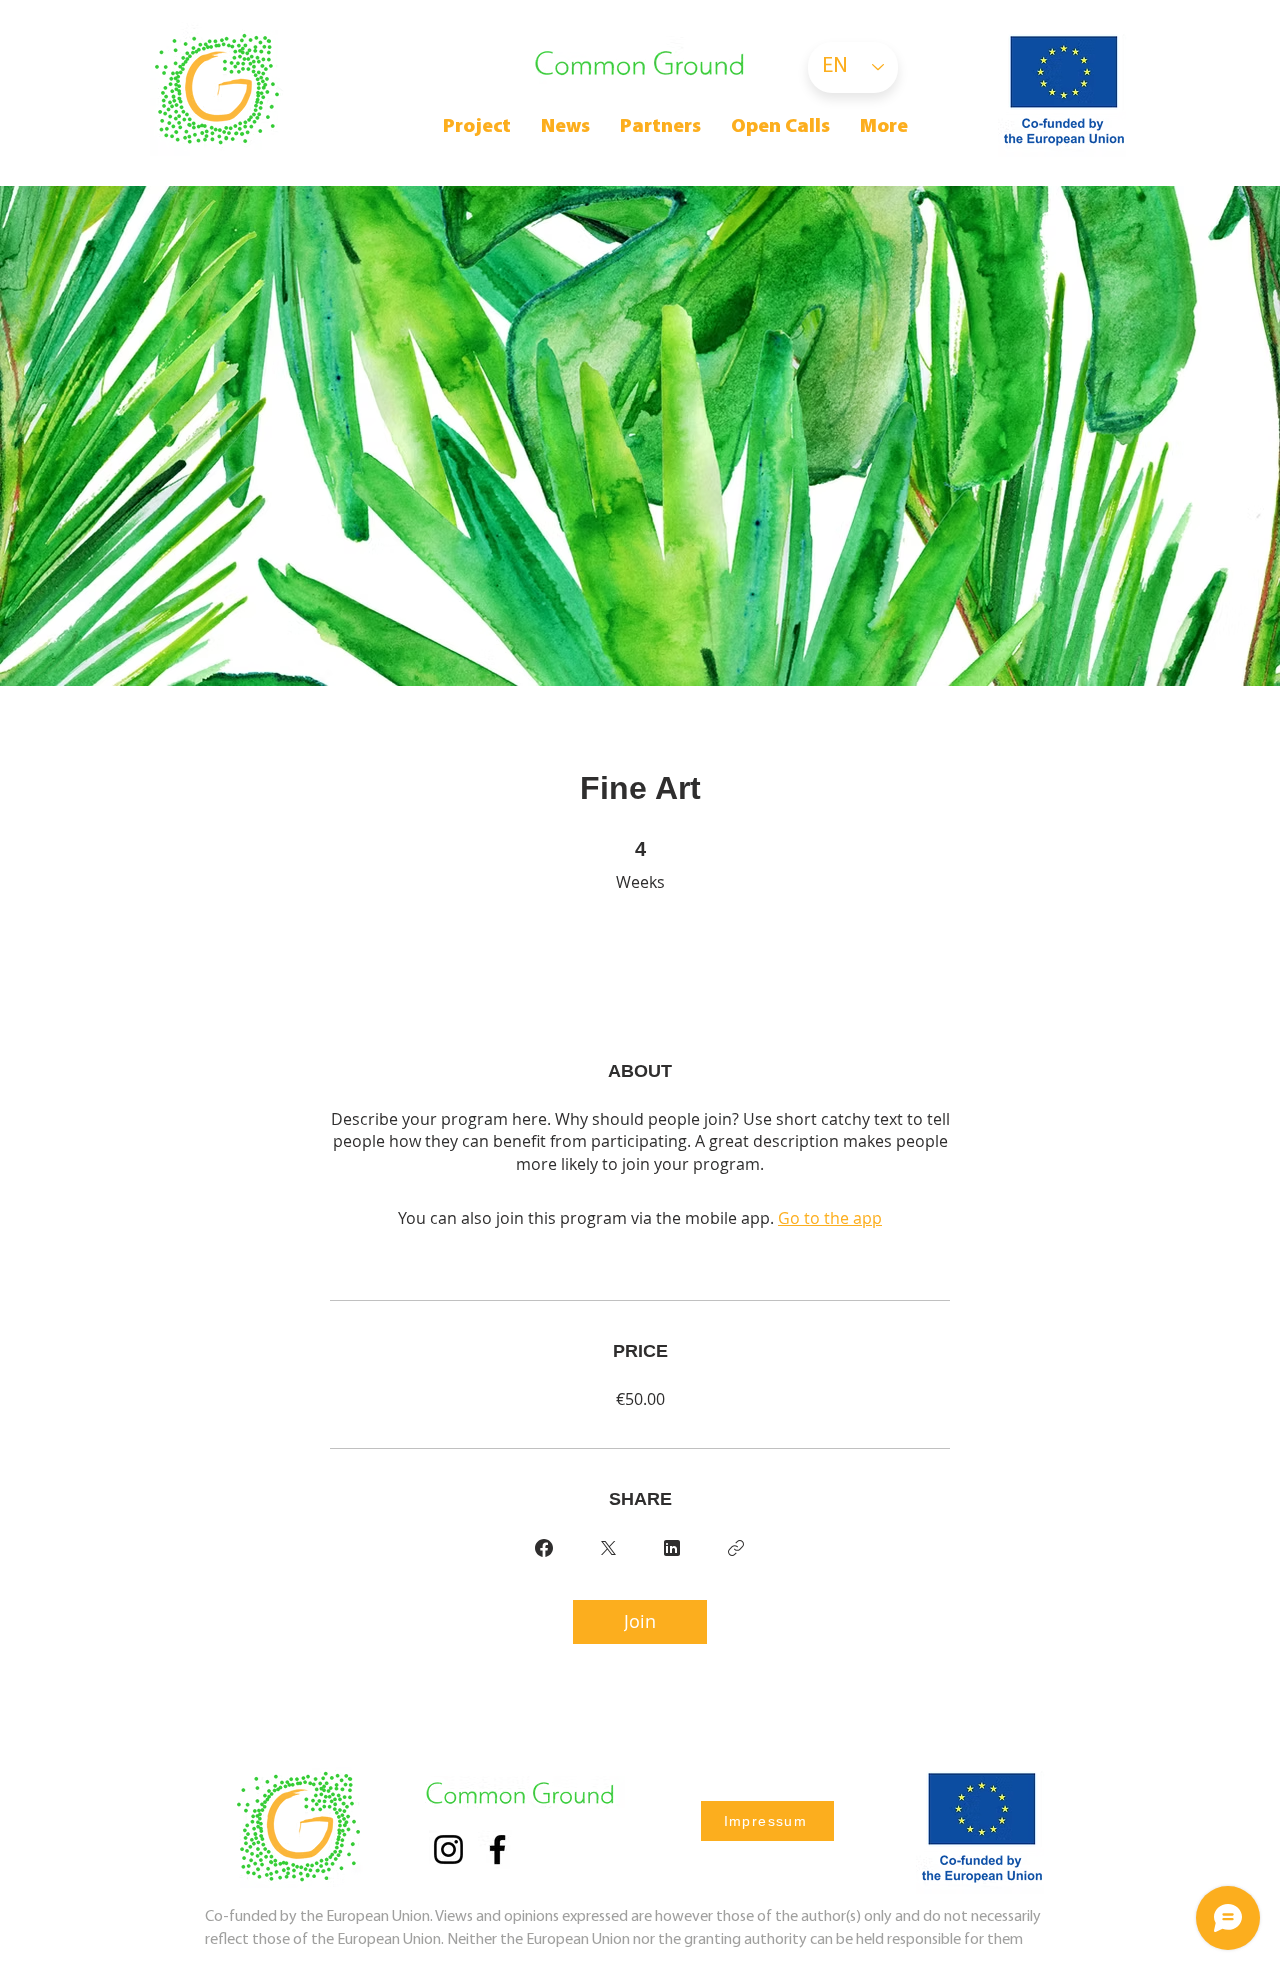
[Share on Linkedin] (672, 1548)
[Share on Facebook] (544, 1548)
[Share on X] (608, 1548)
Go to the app (830, 1218)
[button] (780, 127)
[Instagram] (448, 1849)
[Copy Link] (736, 1548)
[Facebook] (497, 1849)
